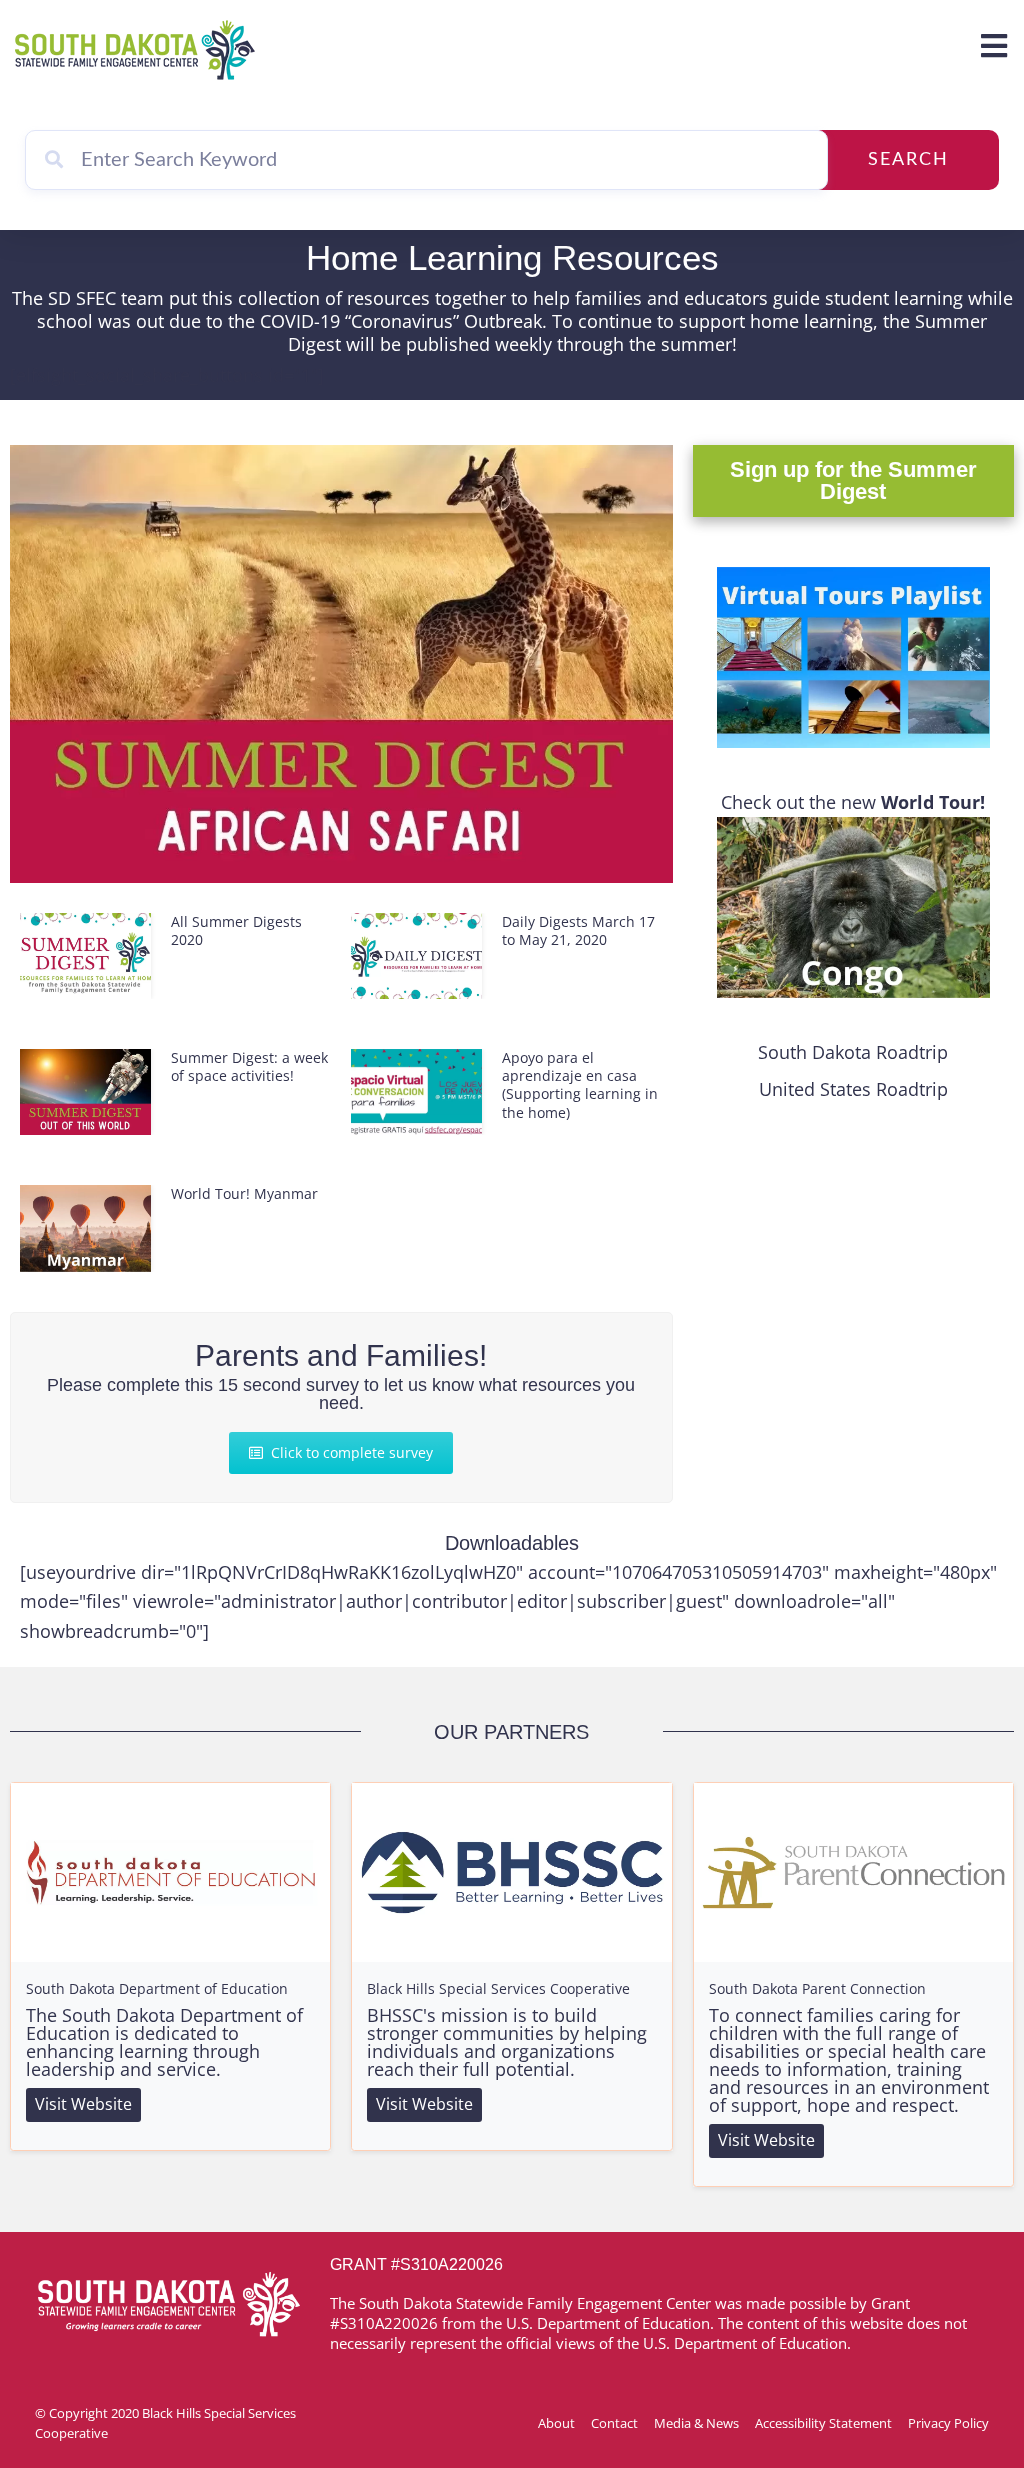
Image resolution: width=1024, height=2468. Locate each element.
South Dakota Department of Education (157, 1988)
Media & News (696, 2423)
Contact (614, 2423)
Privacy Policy (948, 2423)
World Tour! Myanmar (244, 1193)
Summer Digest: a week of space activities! (249, 1066)
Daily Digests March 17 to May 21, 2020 (578, 930)
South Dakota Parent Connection (817, 1988)
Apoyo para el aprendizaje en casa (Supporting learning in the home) (580, 1085)
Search (908, 160)
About (556, 2423)
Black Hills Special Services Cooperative (498, 1988)
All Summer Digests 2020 (236, 930)
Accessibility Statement (823, 2423)
